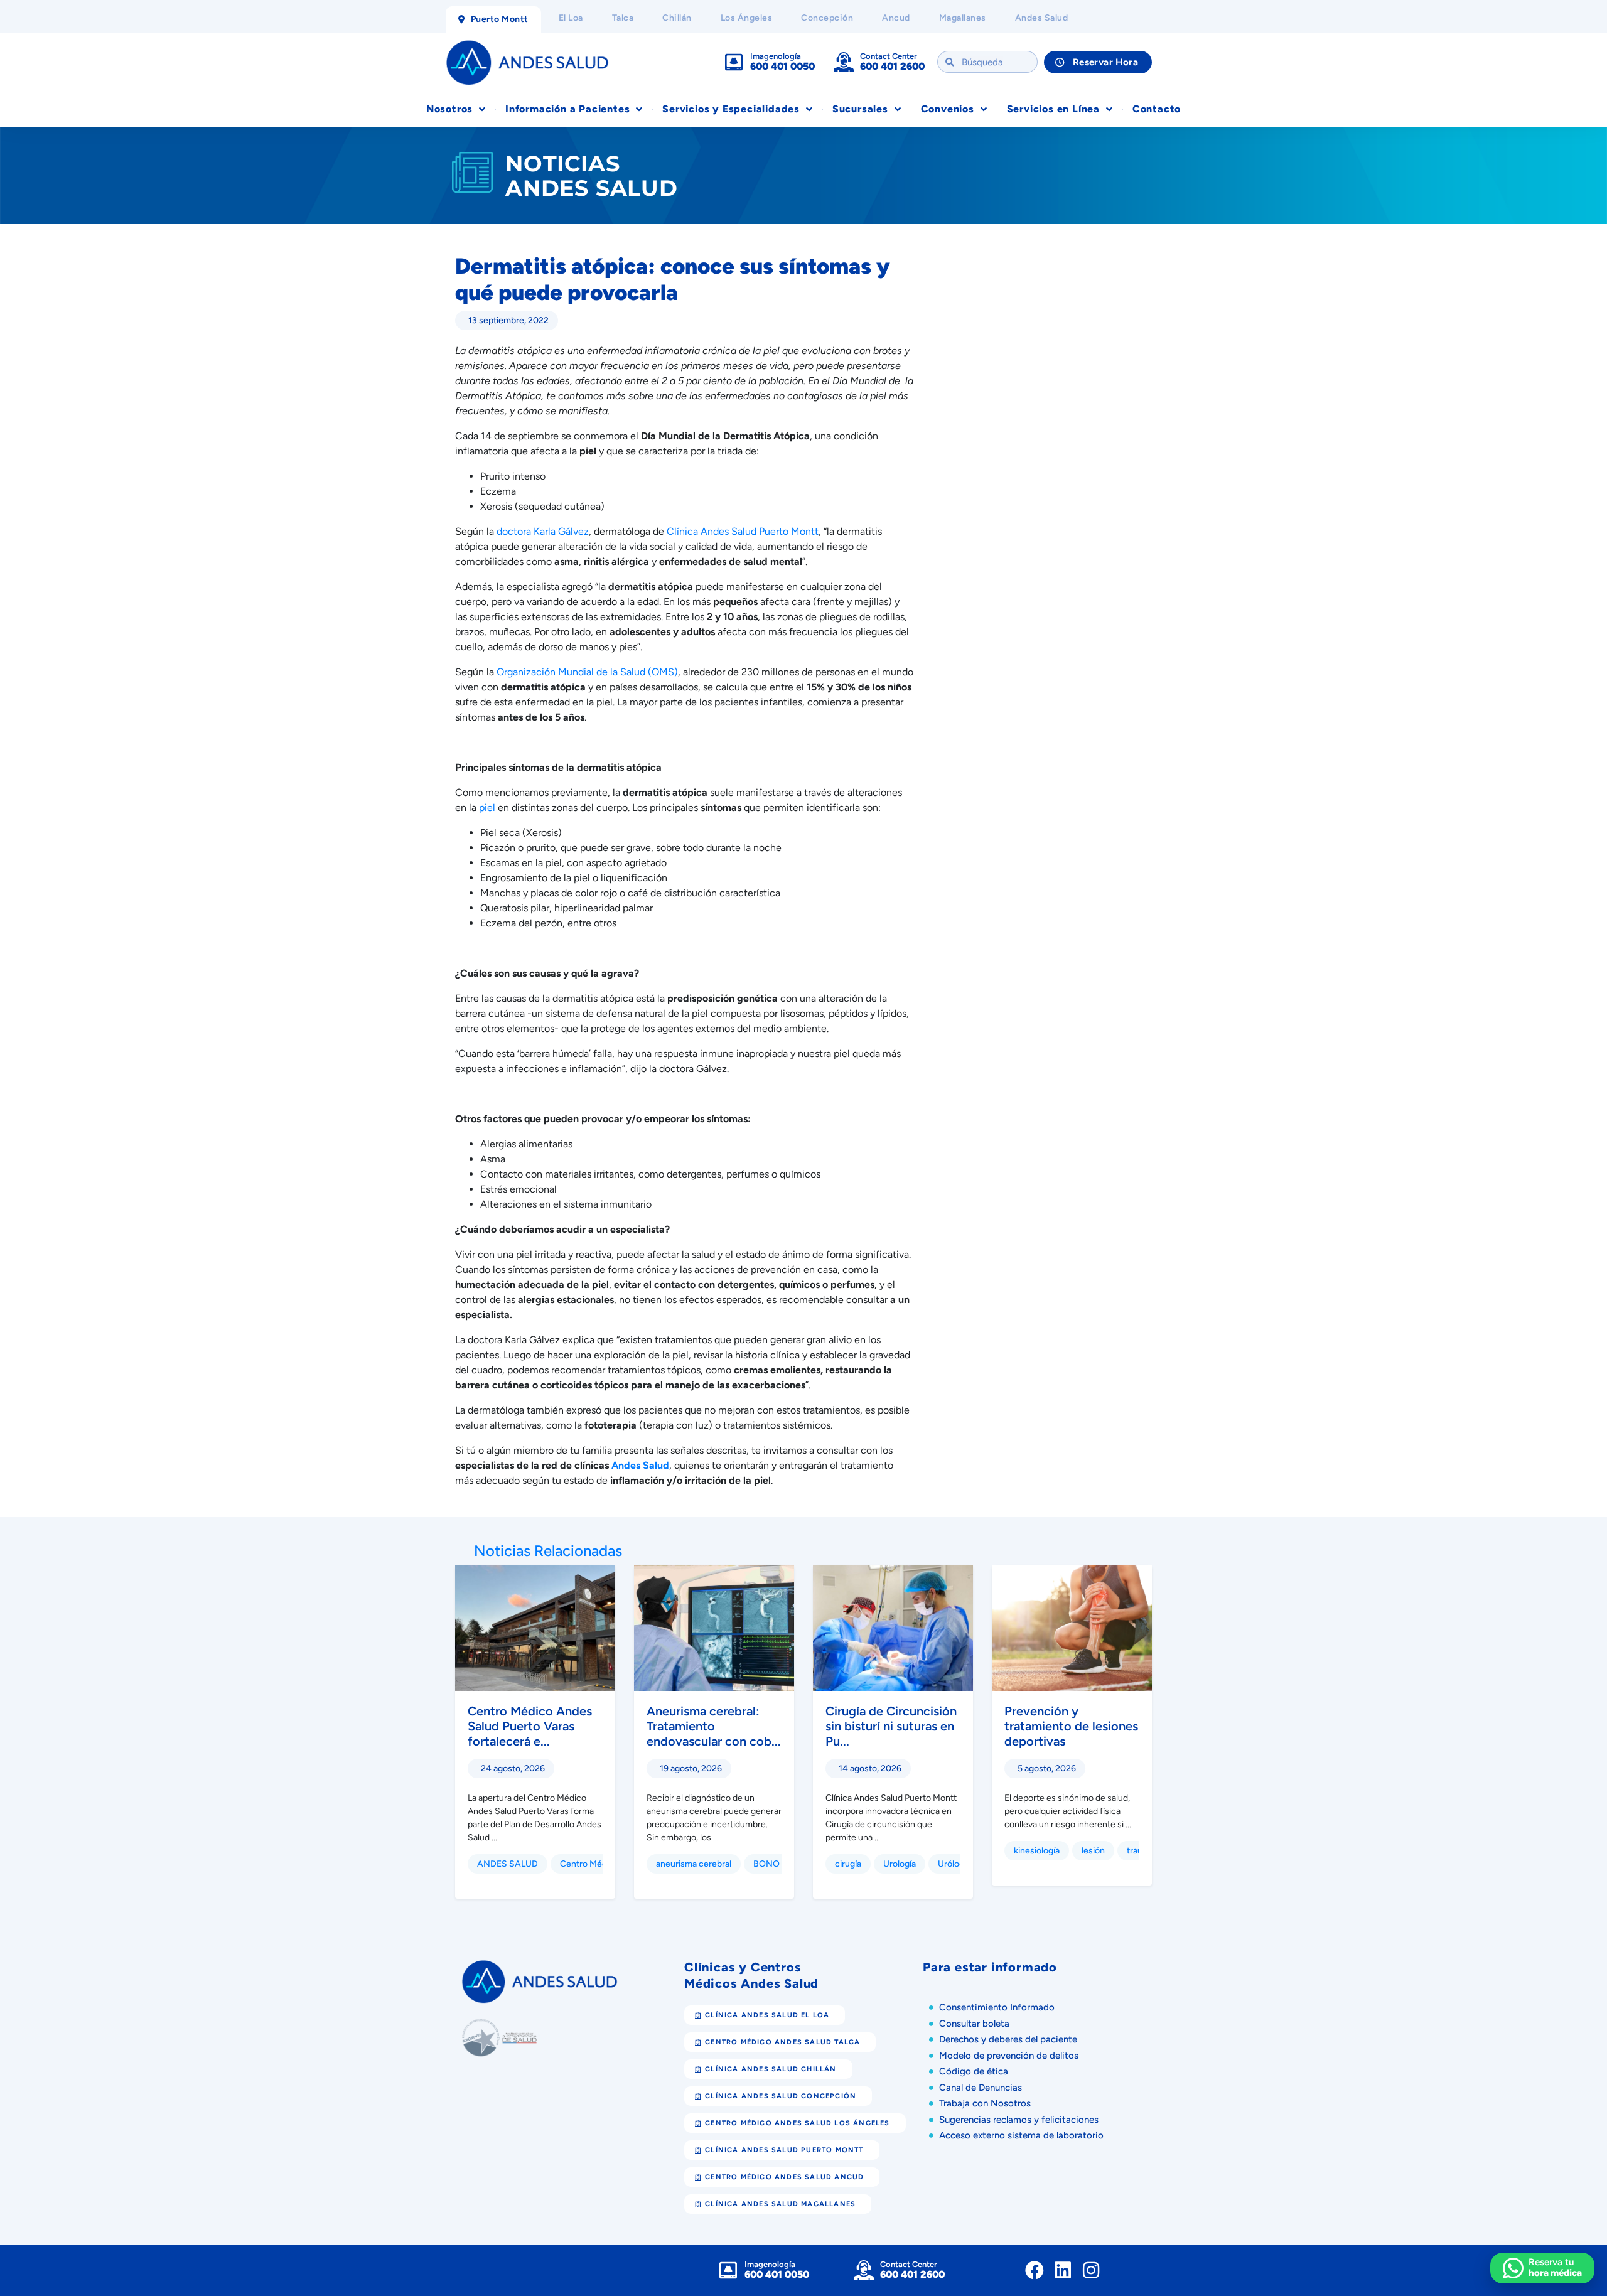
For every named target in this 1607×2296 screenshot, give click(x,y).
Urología (900, 1864)
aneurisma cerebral (694, 1864)
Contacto (1157, 109)
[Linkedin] (1063, 2270)
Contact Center (889, 56)
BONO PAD (776, 1864)
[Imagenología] (734, 62)
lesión (1093, 1851)
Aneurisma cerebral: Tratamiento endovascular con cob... (714, 1726)
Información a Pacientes (567, 109)
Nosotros (449, 109)
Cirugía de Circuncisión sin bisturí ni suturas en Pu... (891, 1726)
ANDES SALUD (508, 1864)
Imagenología (776, 56)
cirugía (848, 1864)
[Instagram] (1091, 2270)
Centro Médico (589, 1864)
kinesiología (1037, 1851)
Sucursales (860, 109)
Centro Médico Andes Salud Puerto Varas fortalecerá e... (530, 1726)
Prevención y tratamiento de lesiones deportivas (1071, 1726)
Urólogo (954, 1864)
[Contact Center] (844, 62)
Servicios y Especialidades (731, 109)
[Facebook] (1035, 2270)
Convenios (948, 109)
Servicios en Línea (1053, 109)
